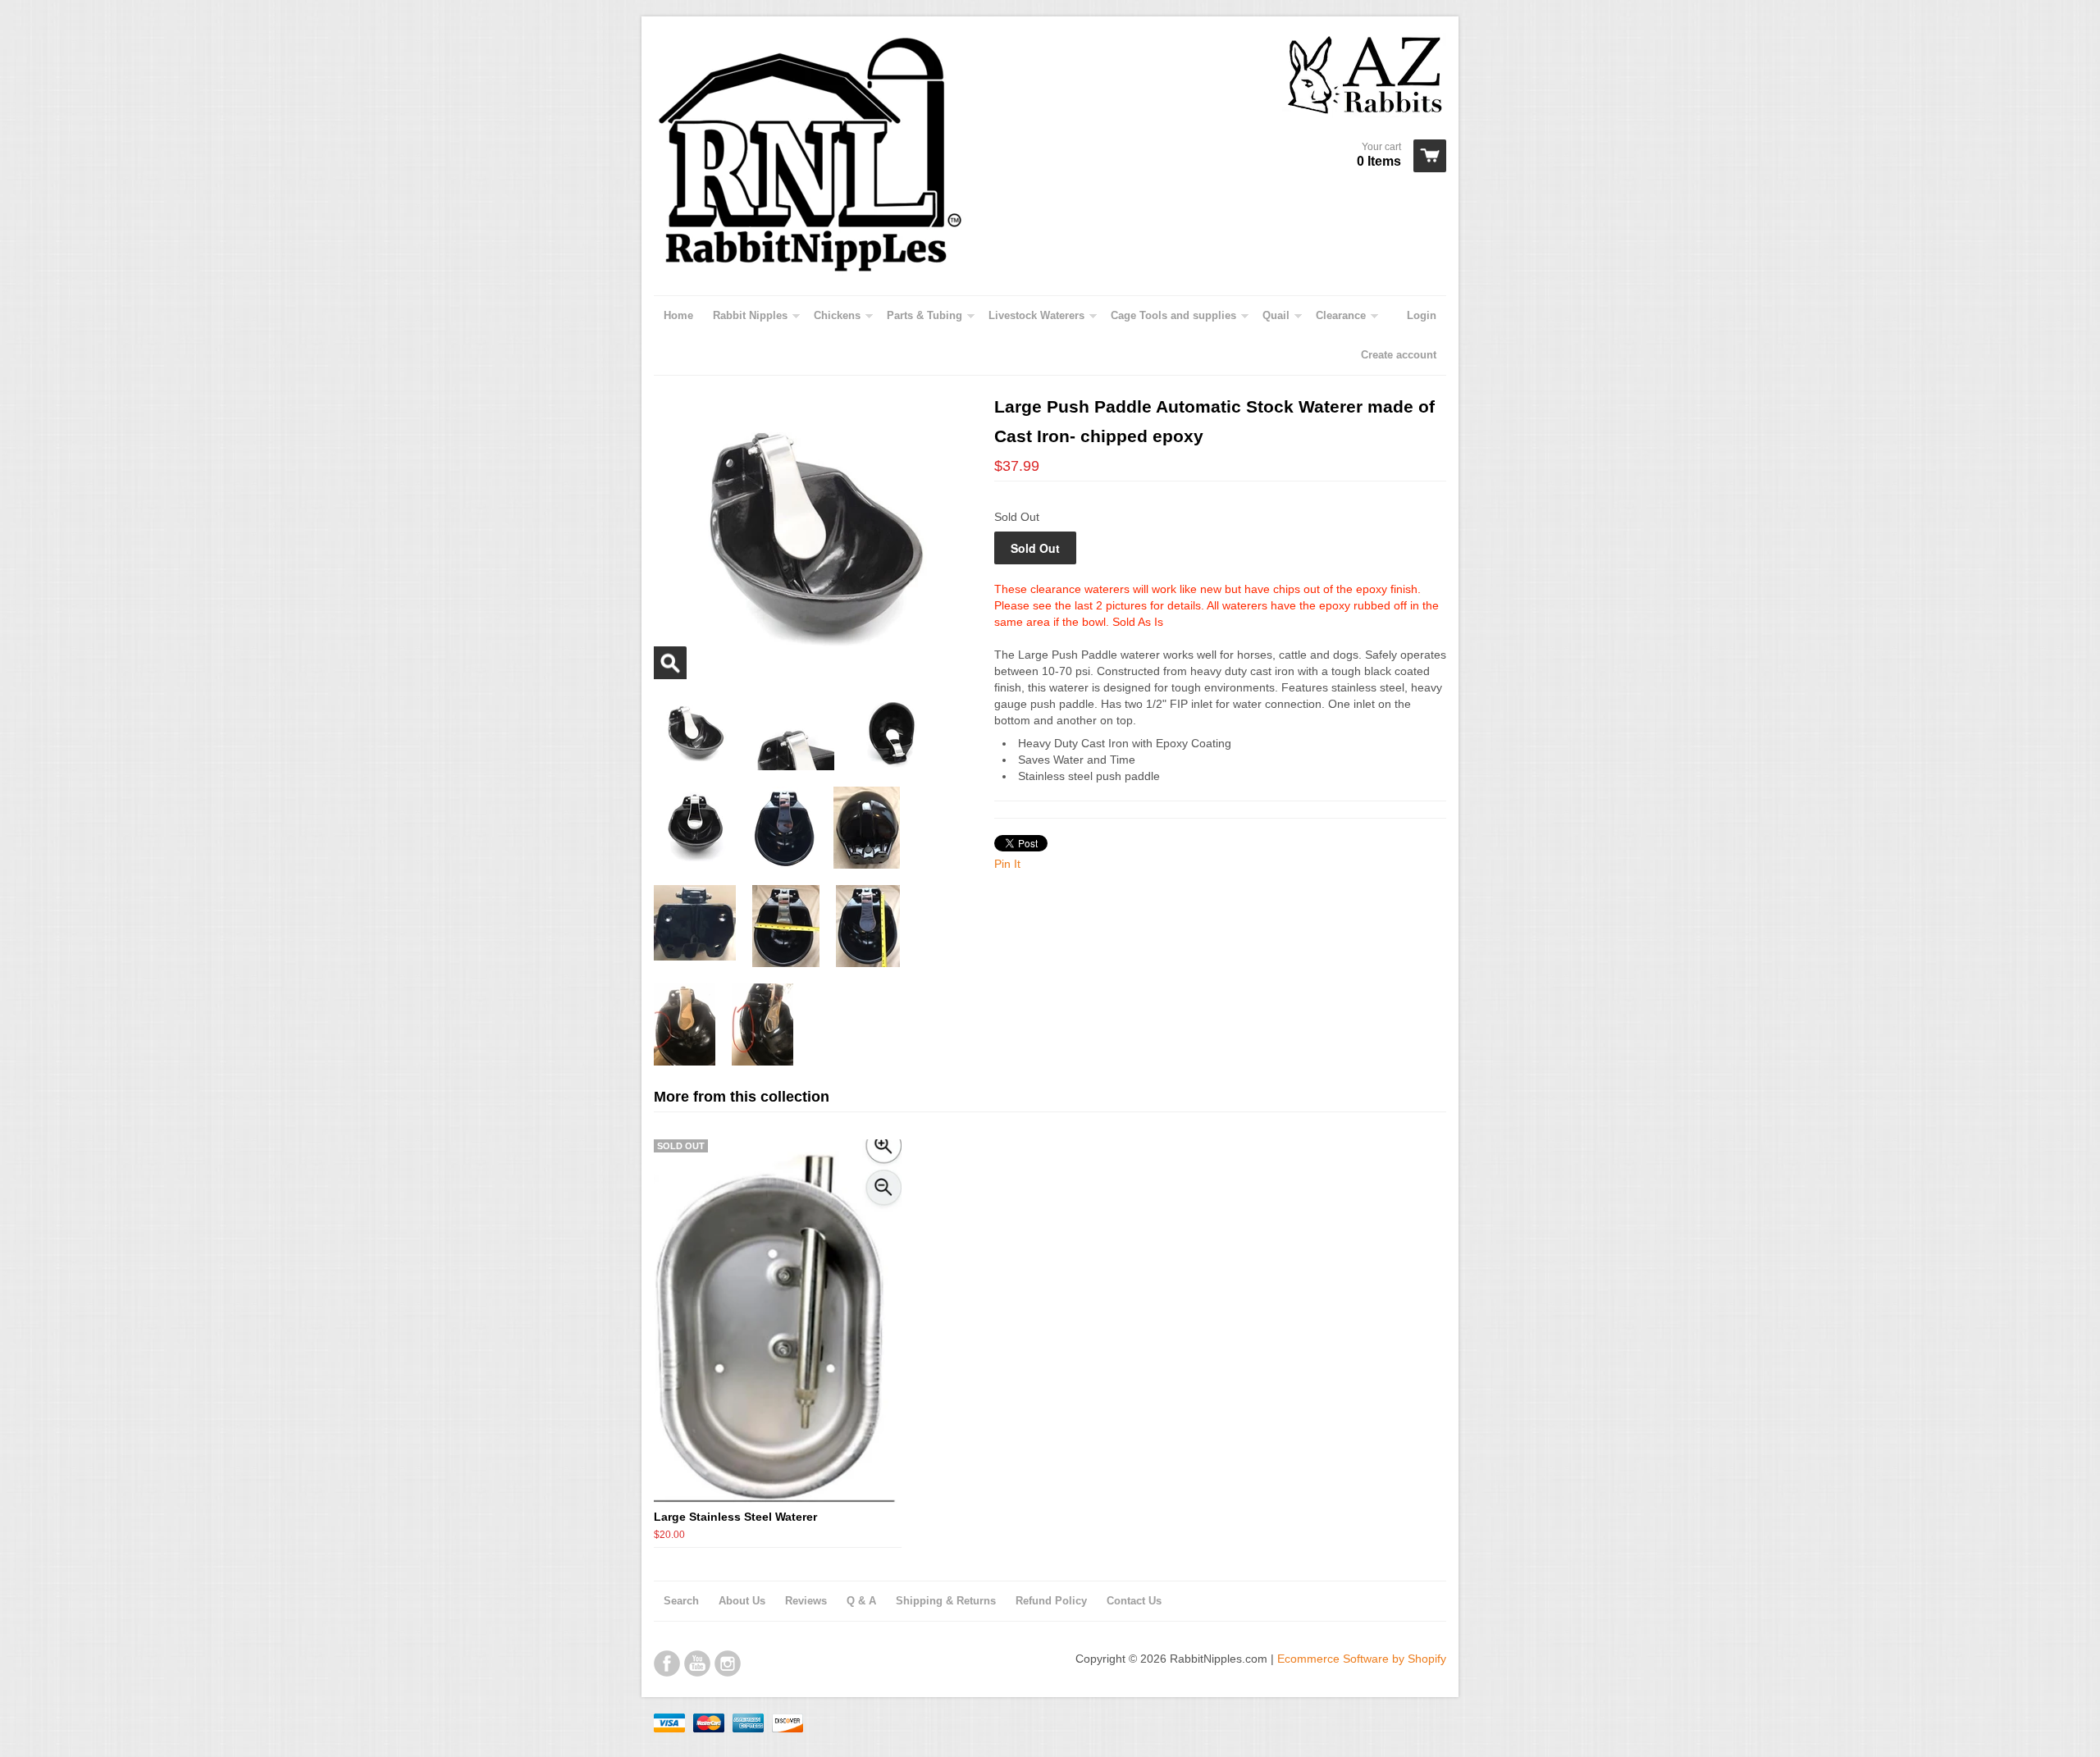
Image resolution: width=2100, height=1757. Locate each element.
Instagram (728, 1663)
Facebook (667, 1663)
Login (1422, 315)
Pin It (1007, 864)
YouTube (697, 1663)
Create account (1399, 355)
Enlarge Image (670, 663)
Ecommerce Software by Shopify (1362, 1659)
